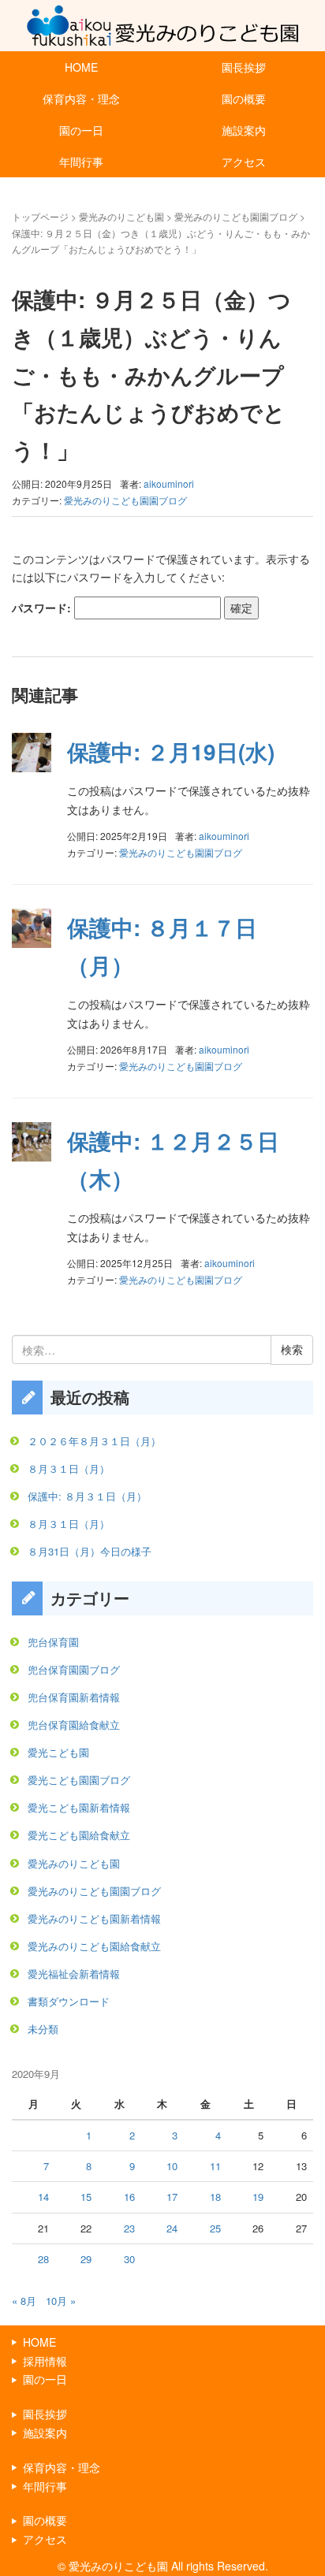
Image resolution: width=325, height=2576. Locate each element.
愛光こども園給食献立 (79, 1835)
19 (258, 2197)
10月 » (61, 2301)
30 (129, 2259)
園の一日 (81, 130)
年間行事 (81, 162)
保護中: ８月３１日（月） (87, 1496)
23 (129, 2228)
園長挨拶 (244, 67)
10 (172, 2166)
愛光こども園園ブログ (79, 1780)
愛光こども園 (58, 1752)
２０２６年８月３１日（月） (94, 1441)
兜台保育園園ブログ (74, 1669)
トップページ (40, 216)
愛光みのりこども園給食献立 (94, 1946)
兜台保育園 (53, 1642)
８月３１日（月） (69, 1468)
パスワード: (43, 608)
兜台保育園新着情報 (74, 1697)
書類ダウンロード (69, 2001)
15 (86, 2197)
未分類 (43, 2029)
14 (43, 2197)
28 (43, 2259)
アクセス (244, 162)
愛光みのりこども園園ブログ (236, 216)
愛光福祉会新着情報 (74, 1974)
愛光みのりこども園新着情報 (94, 1918)
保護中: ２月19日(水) (171, 751)
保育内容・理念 (81, 99)
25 (215, 2228)
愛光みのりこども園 (121, 216)
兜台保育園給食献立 (74, 1725)
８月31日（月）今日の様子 (90, 1551)
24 (172, 2228)
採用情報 (45, 2361)
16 (129, 2197)
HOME (81, 67)
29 (86, 2259)
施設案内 (244, 130)
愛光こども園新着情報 (79, 1807)
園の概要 (244, 99)
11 (215, 2166)
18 (215, 2197)
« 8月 (24, 2301)
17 (172, 2197)
